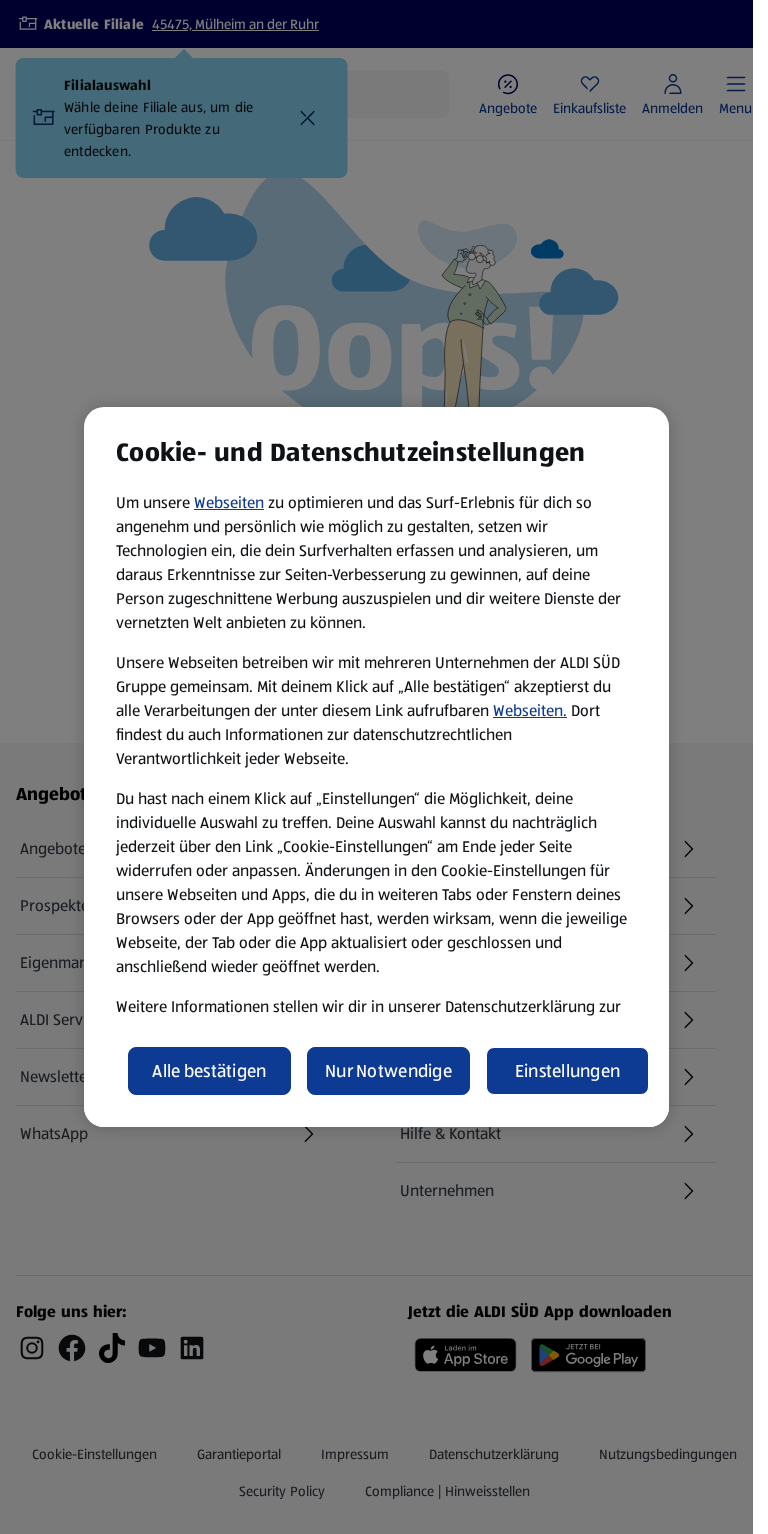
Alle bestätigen (209, 1071)
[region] (376, 767)
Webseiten (229, 502)
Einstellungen (568, 1071)
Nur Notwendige (388, 1071)
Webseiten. (530, 710)
